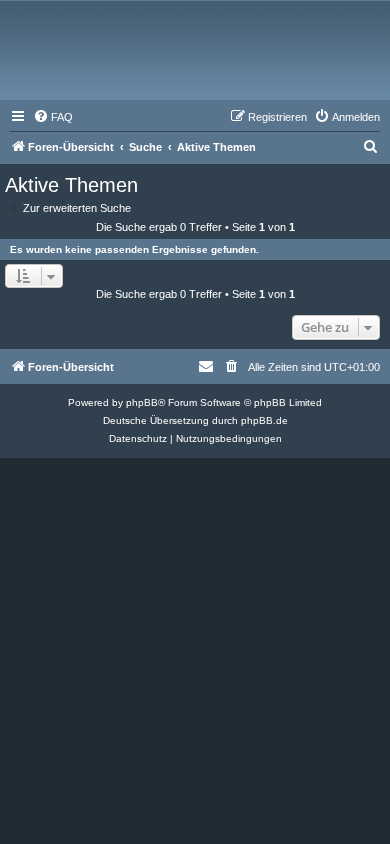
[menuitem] (53, 117)
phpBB (142, 402)
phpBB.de (264, 420)
